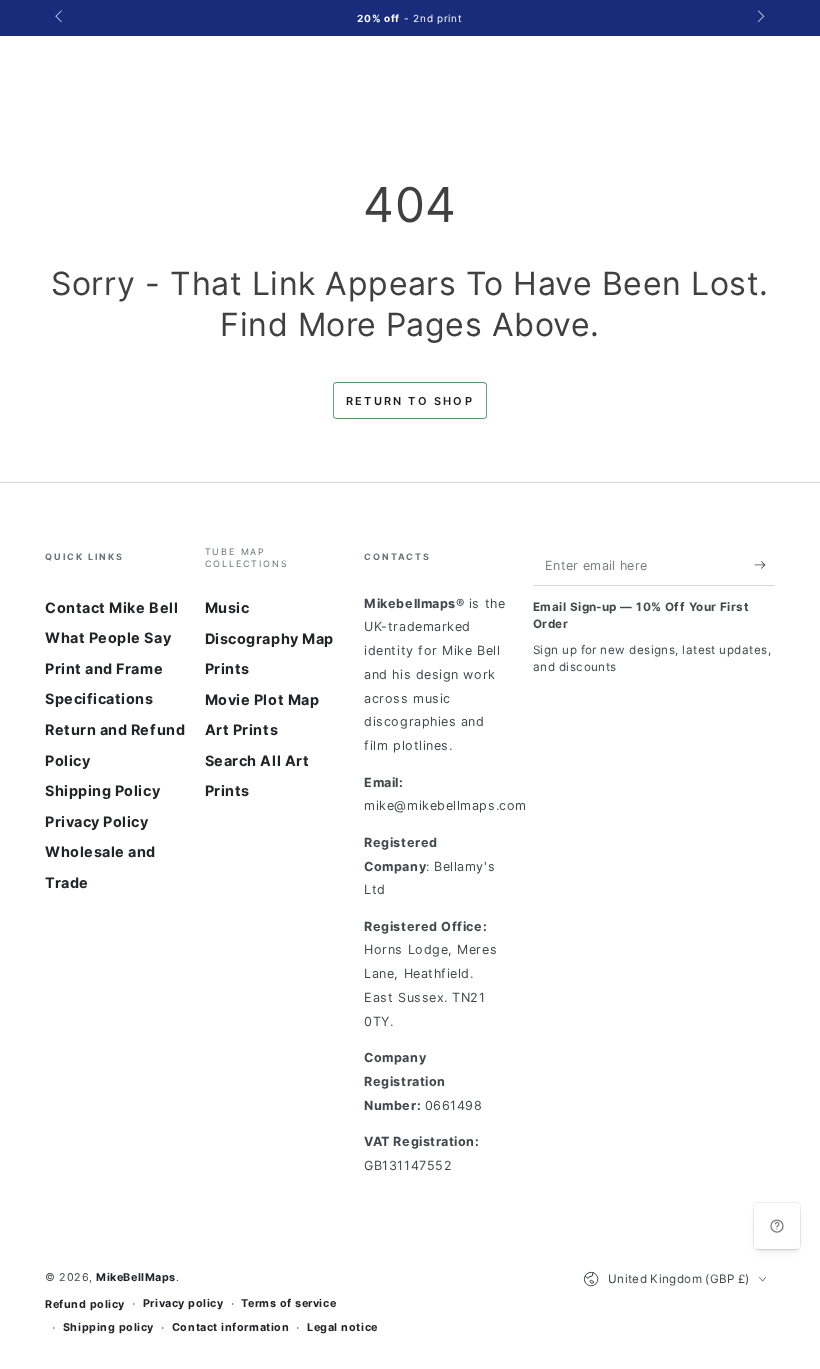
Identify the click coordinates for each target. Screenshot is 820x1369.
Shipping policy (108, 1327)
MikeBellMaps (135, 1277)
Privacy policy (183, 1303)
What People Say (108, 637)
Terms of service (288, 1303)
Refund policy (85, 1304)
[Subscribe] (764, 565)
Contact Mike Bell (111, 607)
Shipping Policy (102, 790)
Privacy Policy (97, 821)
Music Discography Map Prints (269, 638)
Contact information (230, 1327)
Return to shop (410, 401)
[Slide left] (60, 18)
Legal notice (342, 1327)
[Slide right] (759, 18)
